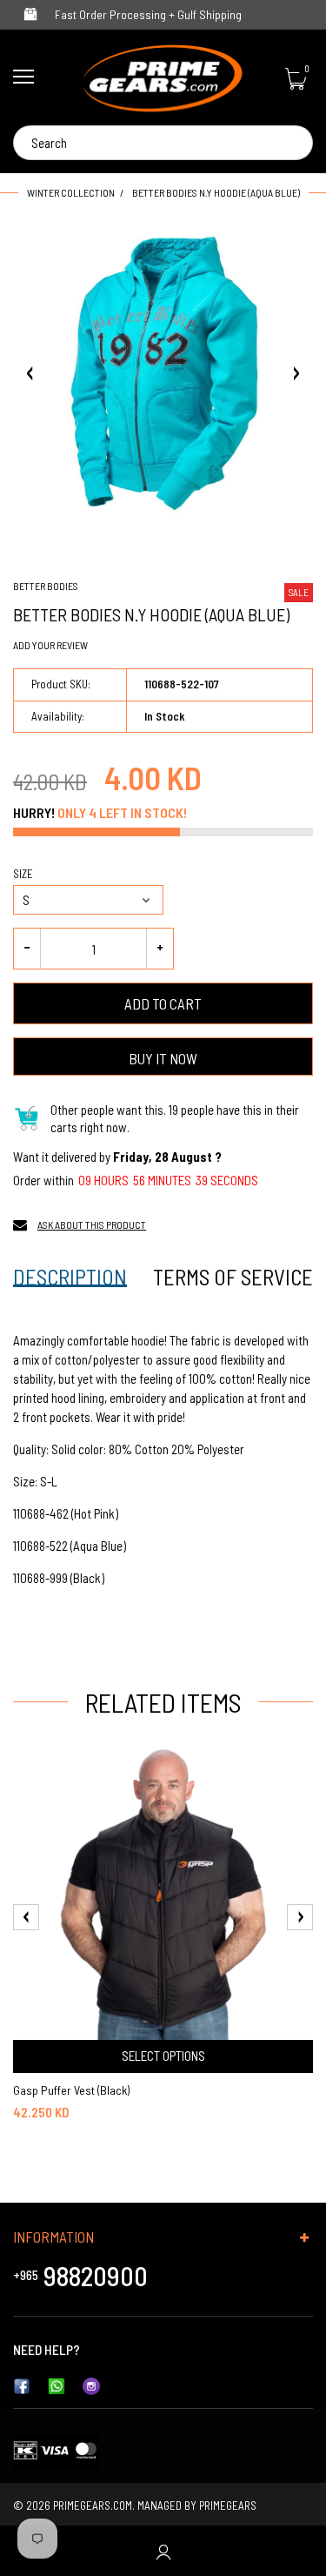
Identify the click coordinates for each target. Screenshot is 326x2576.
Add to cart (163, 1003)
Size (23, 874)
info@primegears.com (144, 2349)
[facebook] (22, 2385)
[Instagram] (91, 2385)
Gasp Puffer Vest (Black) (71, 2090)
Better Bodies (46, 586)
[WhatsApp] (57, 2385)
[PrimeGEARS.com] (163, 78)
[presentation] (26, 1917)
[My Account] (163, 2551)
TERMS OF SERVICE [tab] (233, 1277)
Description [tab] (70, 1277)
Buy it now (163, 1058)
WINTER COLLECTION (71, 192)
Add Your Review (50, 645)
